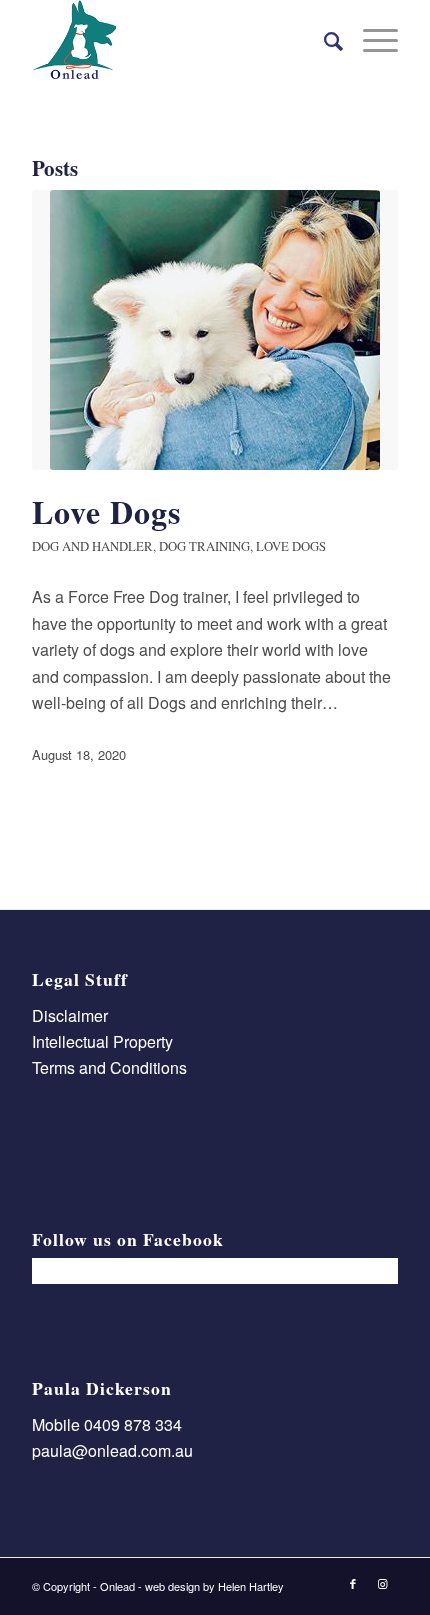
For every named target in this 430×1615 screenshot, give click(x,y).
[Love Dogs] (215, 330)
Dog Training (204, 546)
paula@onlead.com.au (112, 1450)
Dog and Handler (92, 546)
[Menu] (370, 40)
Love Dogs (106, 511)
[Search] (323, 40)
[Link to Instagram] (383, 1583)
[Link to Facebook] (353, 1583)
